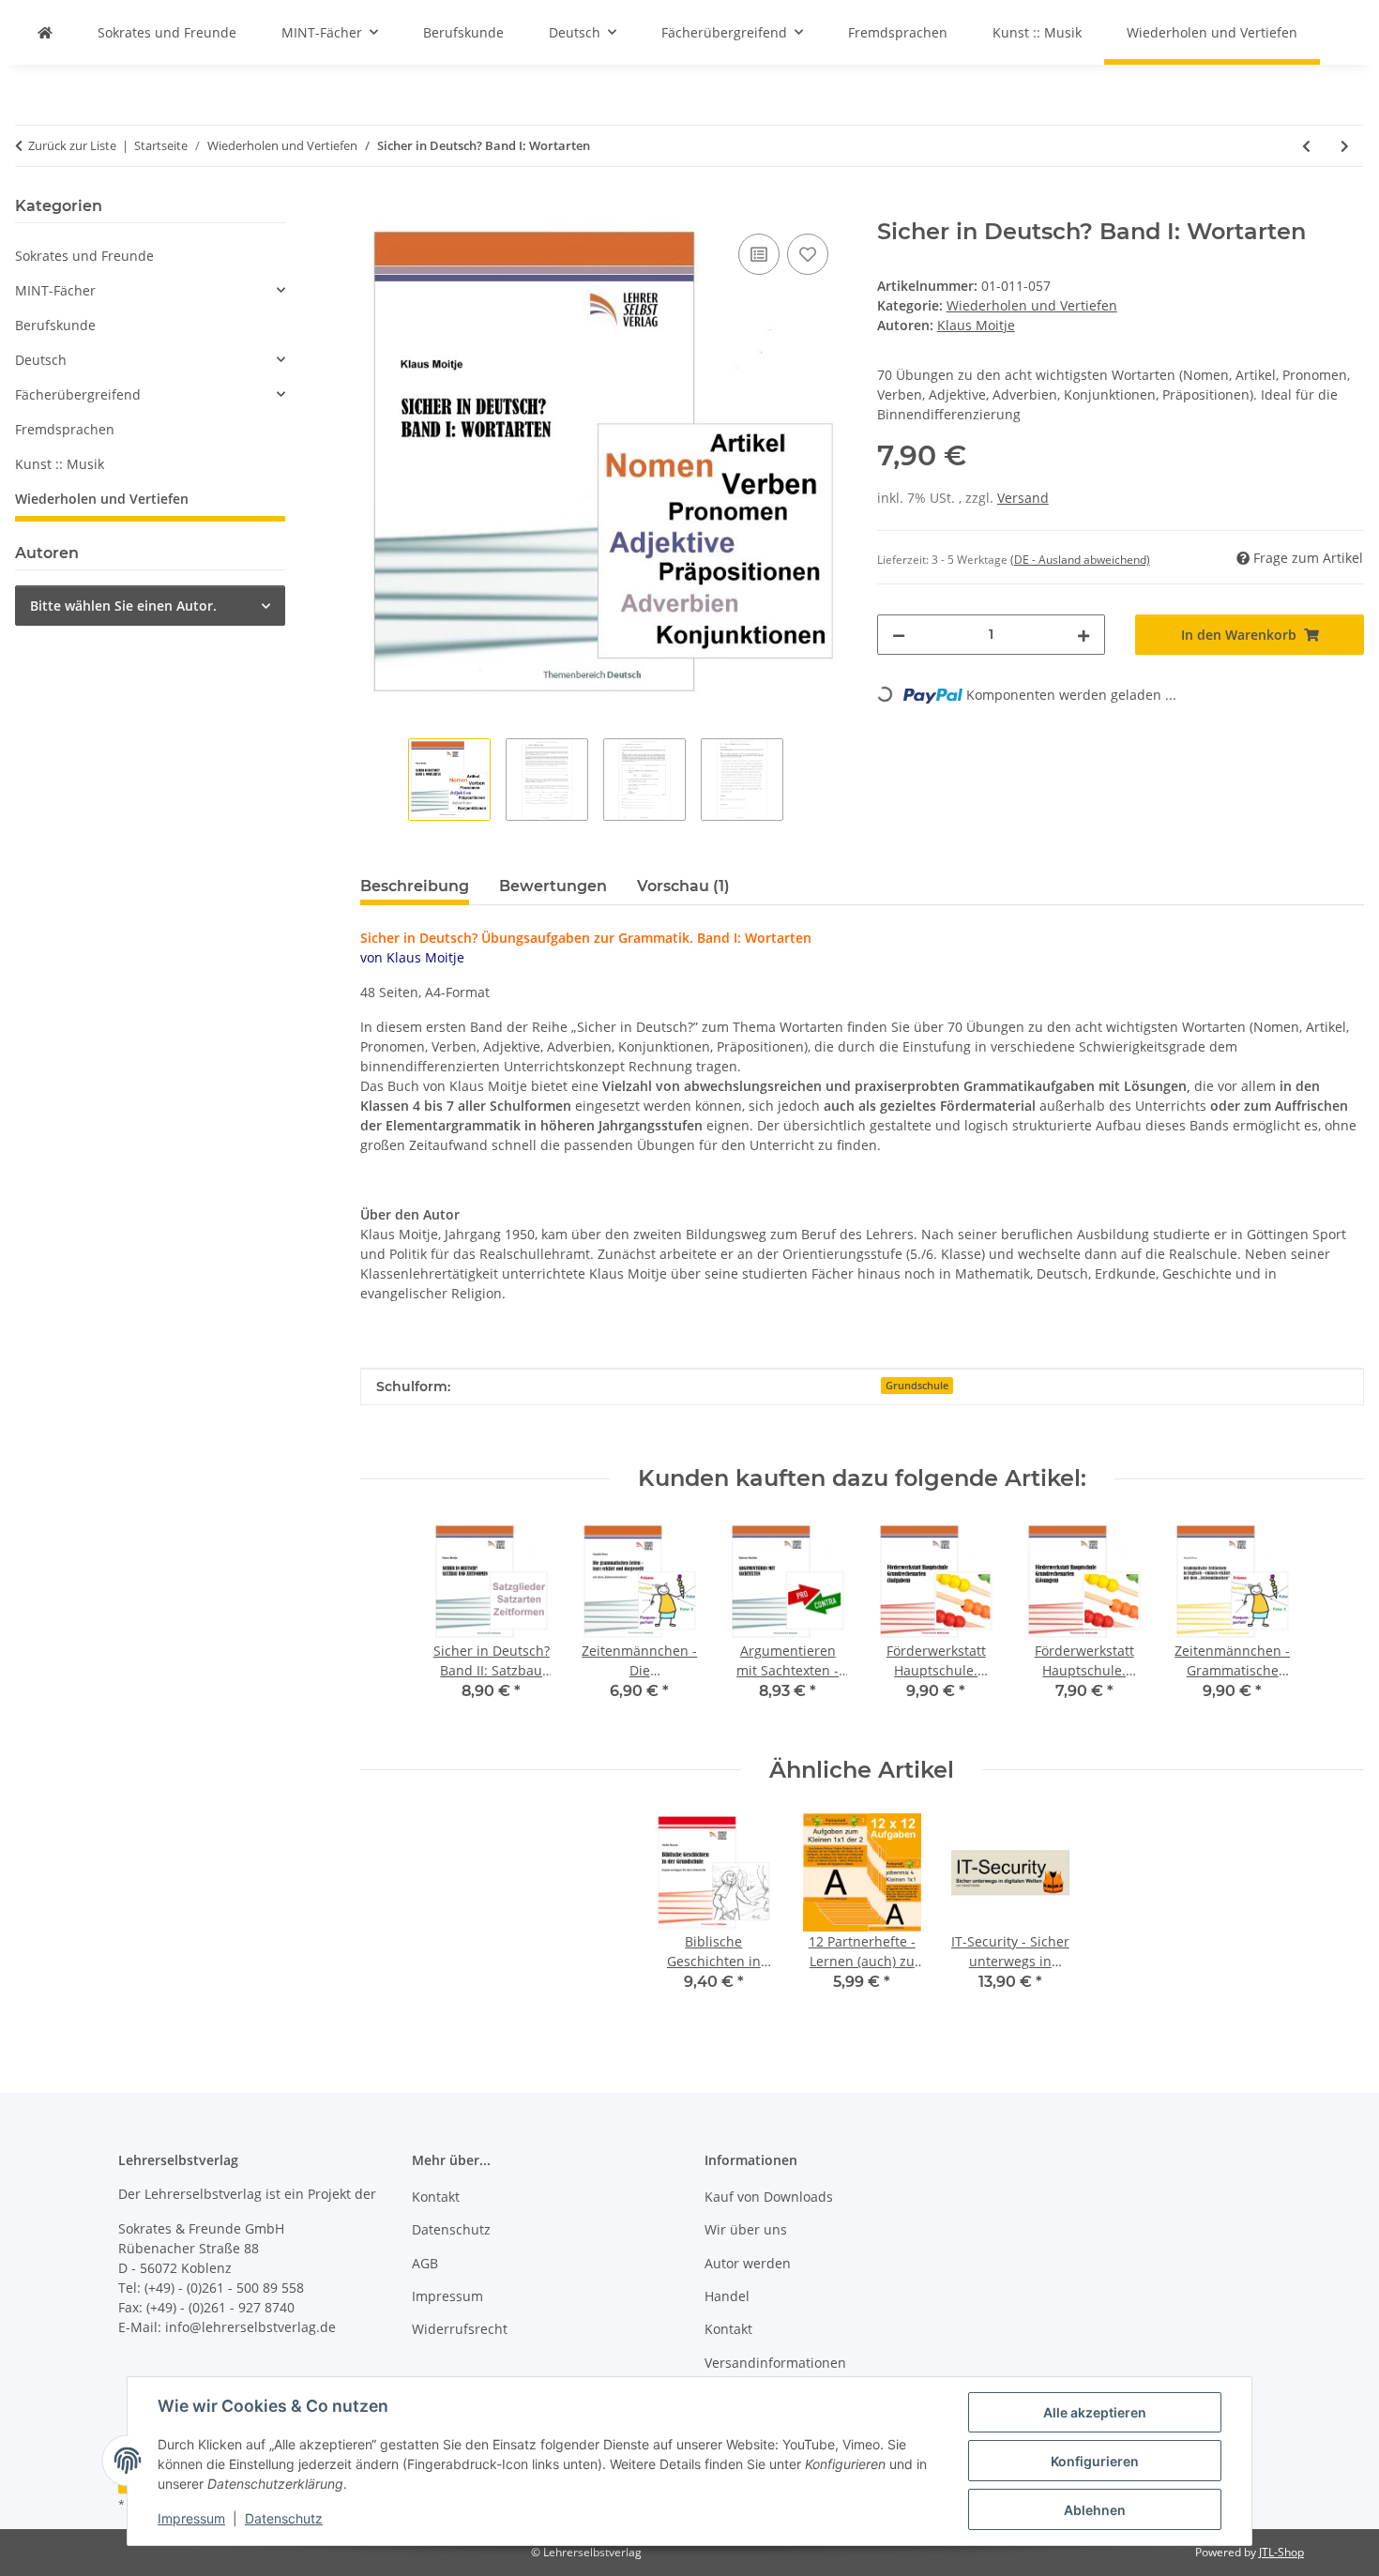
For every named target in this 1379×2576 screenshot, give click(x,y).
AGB (425, 2263)
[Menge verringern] (899, 635)
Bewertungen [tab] (553, 886)
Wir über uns (746, 2229)
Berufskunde (55, 325)
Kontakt (436, 2197)
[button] (150, 290)
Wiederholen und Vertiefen (1032, 305)
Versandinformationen (775, 2363)
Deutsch (41, 360)
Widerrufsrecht (460, 2329)
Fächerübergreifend (78, 394)
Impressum (191, 2518)
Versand (1023, 498)
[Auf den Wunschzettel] (808, 254)
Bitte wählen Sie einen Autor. (123, 606)
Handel (727, 2296)
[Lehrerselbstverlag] (45, 32)
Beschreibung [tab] (415, 886)
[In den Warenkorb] (375, 208)
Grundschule (917, 1386)
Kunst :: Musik (60, 464)
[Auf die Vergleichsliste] (759, 254)
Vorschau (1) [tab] (683, 886)
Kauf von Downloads (769, 2197)
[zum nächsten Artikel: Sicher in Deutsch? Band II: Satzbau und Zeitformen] (1345, 146)
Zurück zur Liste (72, 145)
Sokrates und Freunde (84, 256)
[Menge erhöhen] (1083, 635)
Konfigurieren (1095, 2461)
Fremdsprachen (65, 429)
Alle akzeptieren (1095, 2412)
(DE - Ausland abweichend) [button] (1080, 560)
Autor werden (748, 2263)
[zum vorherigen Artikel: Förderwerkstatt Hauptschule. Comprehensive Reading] (1306, 146)
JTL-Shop (1281, 2552)
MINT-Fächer (55, 290)
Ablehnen (1095, 2510)
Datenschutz (284, 2518)
